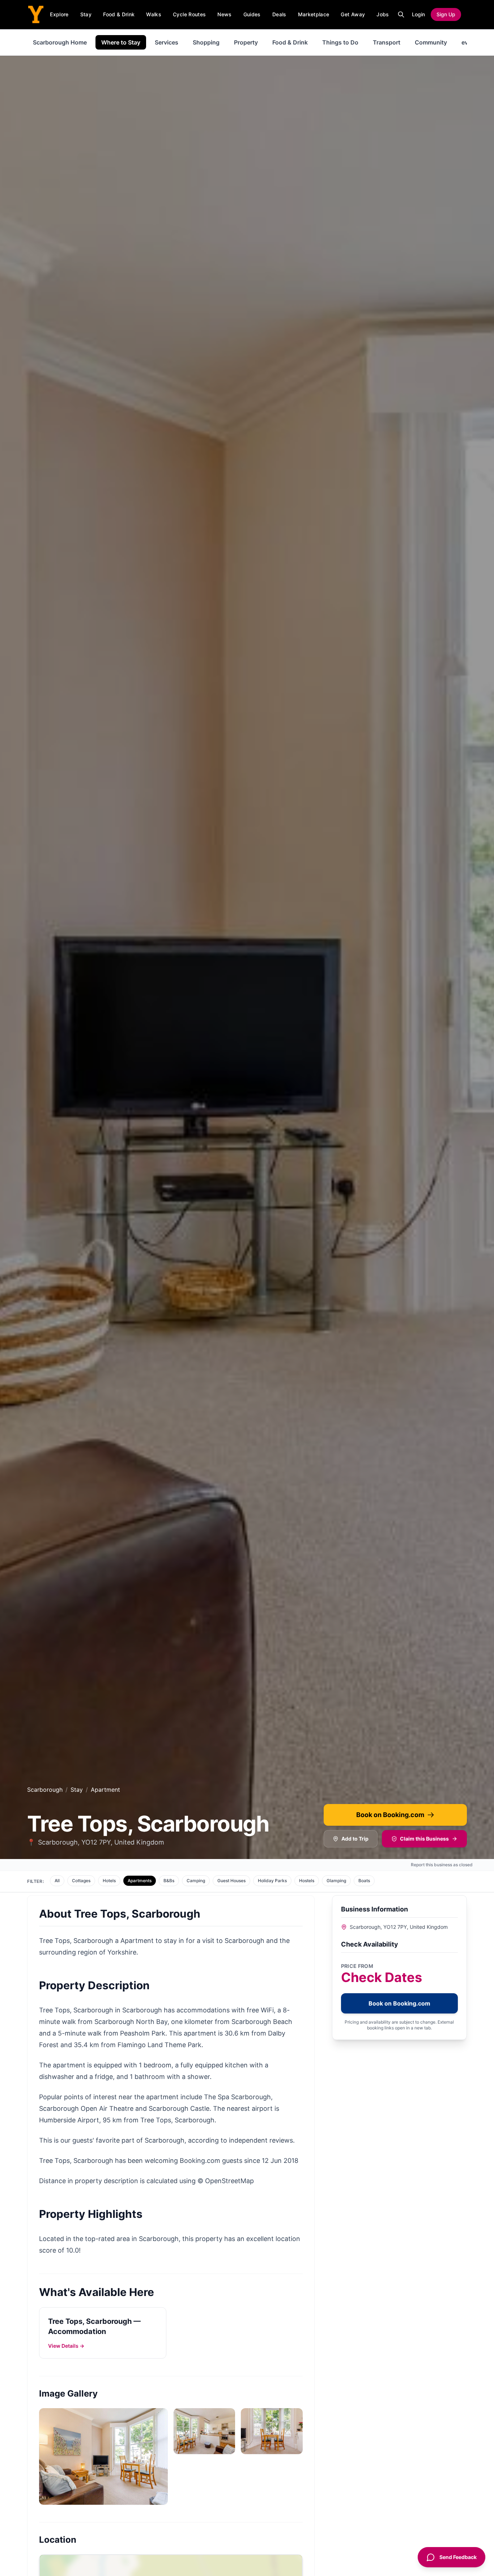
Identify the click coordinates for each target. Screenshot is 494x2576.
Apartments (140, 1881)
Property (246, 42)
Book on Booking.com (390, 1815)
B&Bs (169, 1881)
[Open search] (401, 14)
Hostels (307, 1881)
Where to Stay (121, 42)
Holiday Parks (272, 1881)
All (57, 1881)
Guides (252, 14)
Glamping (336, 1881)
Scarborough (45, 1790)
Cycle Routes (189, 14)
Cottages (81, 1881)
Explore (59, 14)
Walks (154, 14)
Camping (196, 1881)
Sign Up (446, 14)
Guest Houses (231, 1881)
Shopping (206, 42)
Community (431, 42)
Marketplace (314, 14)
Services (167, 42)
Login (418, 14)
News (224, 14)
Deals (279, 14)
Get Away (353, 14)
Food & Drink (119, 14)
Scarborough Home (60, 42)
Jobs (383, 14)
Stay (86, 14)
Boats (364, 1881)
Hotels (109, 1881)
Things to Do (340, 42)
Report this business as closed (442, 1865)
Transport (387, 42)
